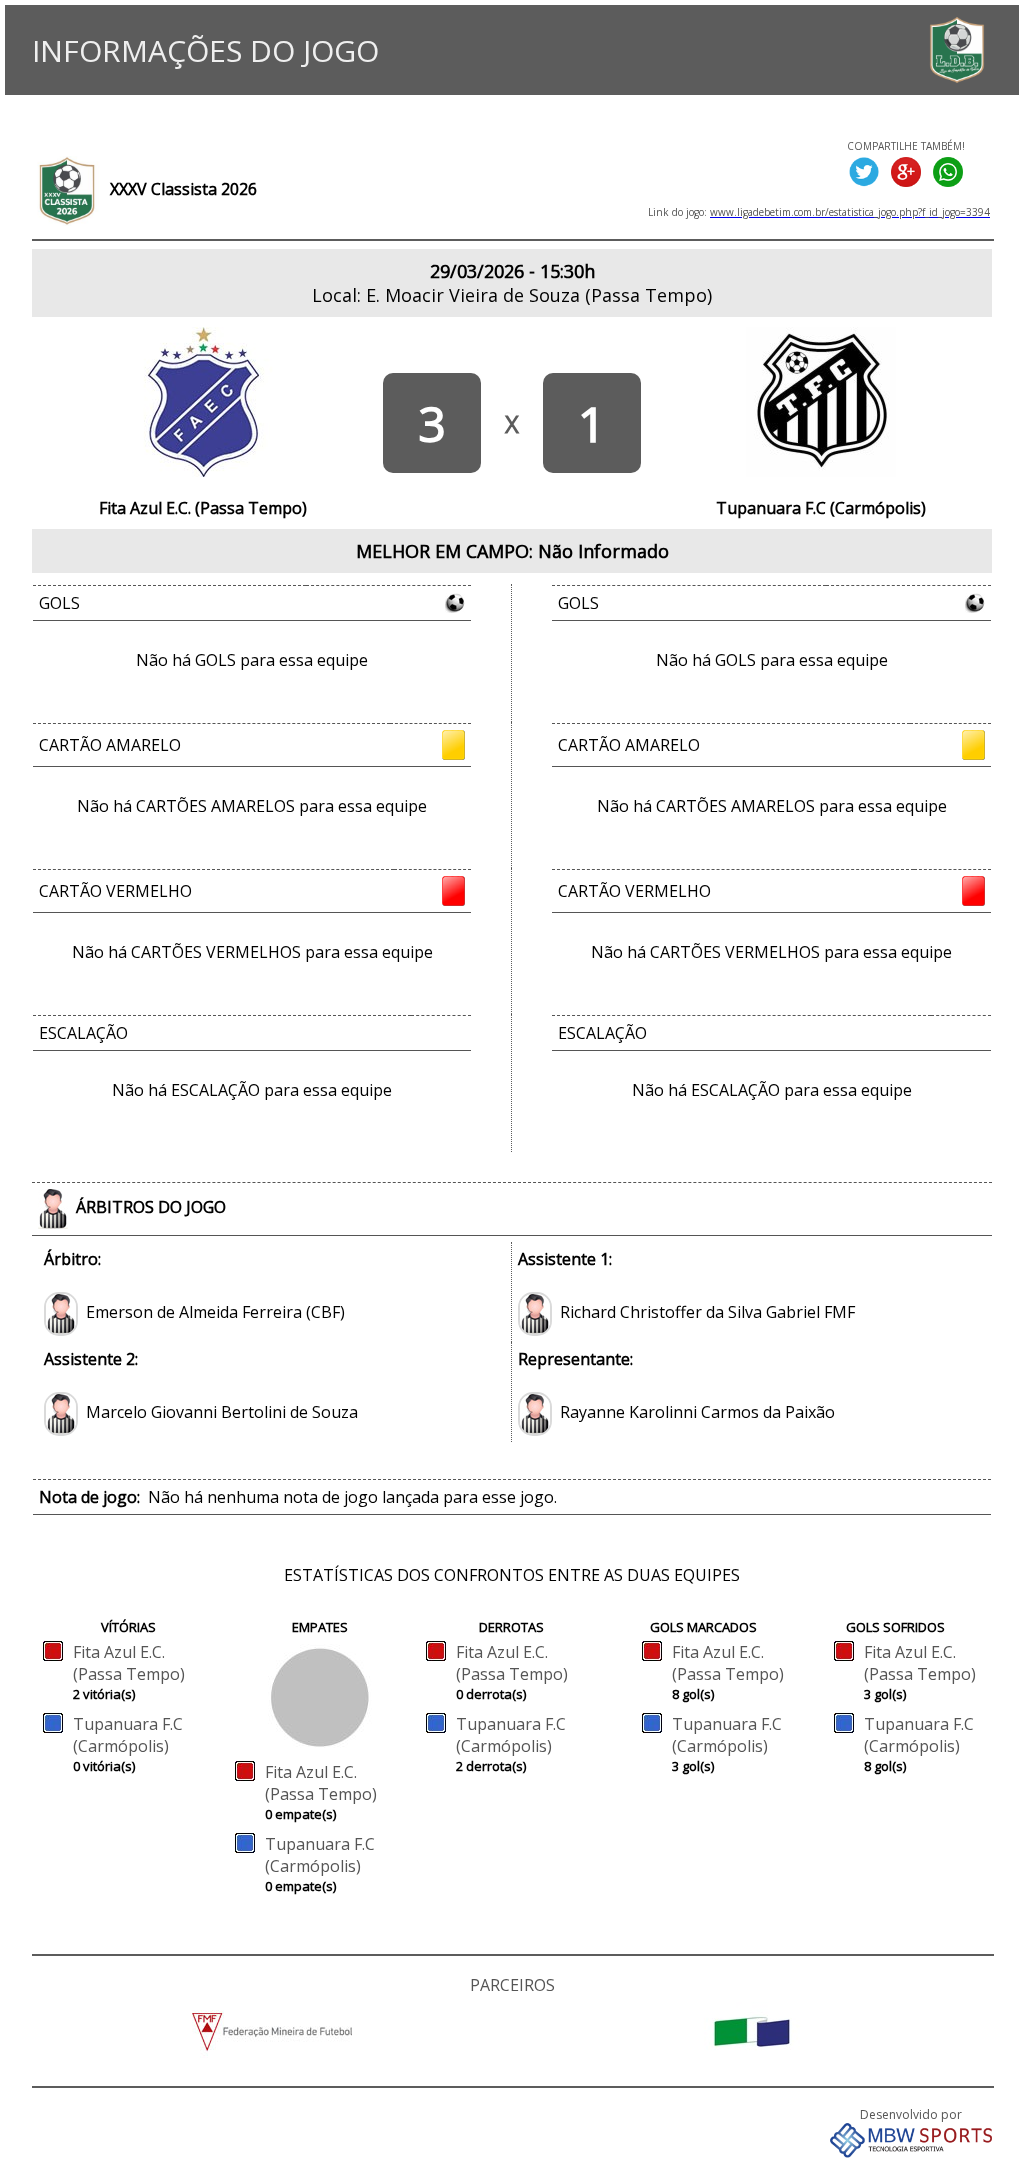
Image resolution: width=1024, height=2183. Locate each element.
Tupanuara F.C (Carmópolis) (128, 1735)
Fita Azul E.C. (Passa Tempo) (129, 1663)
